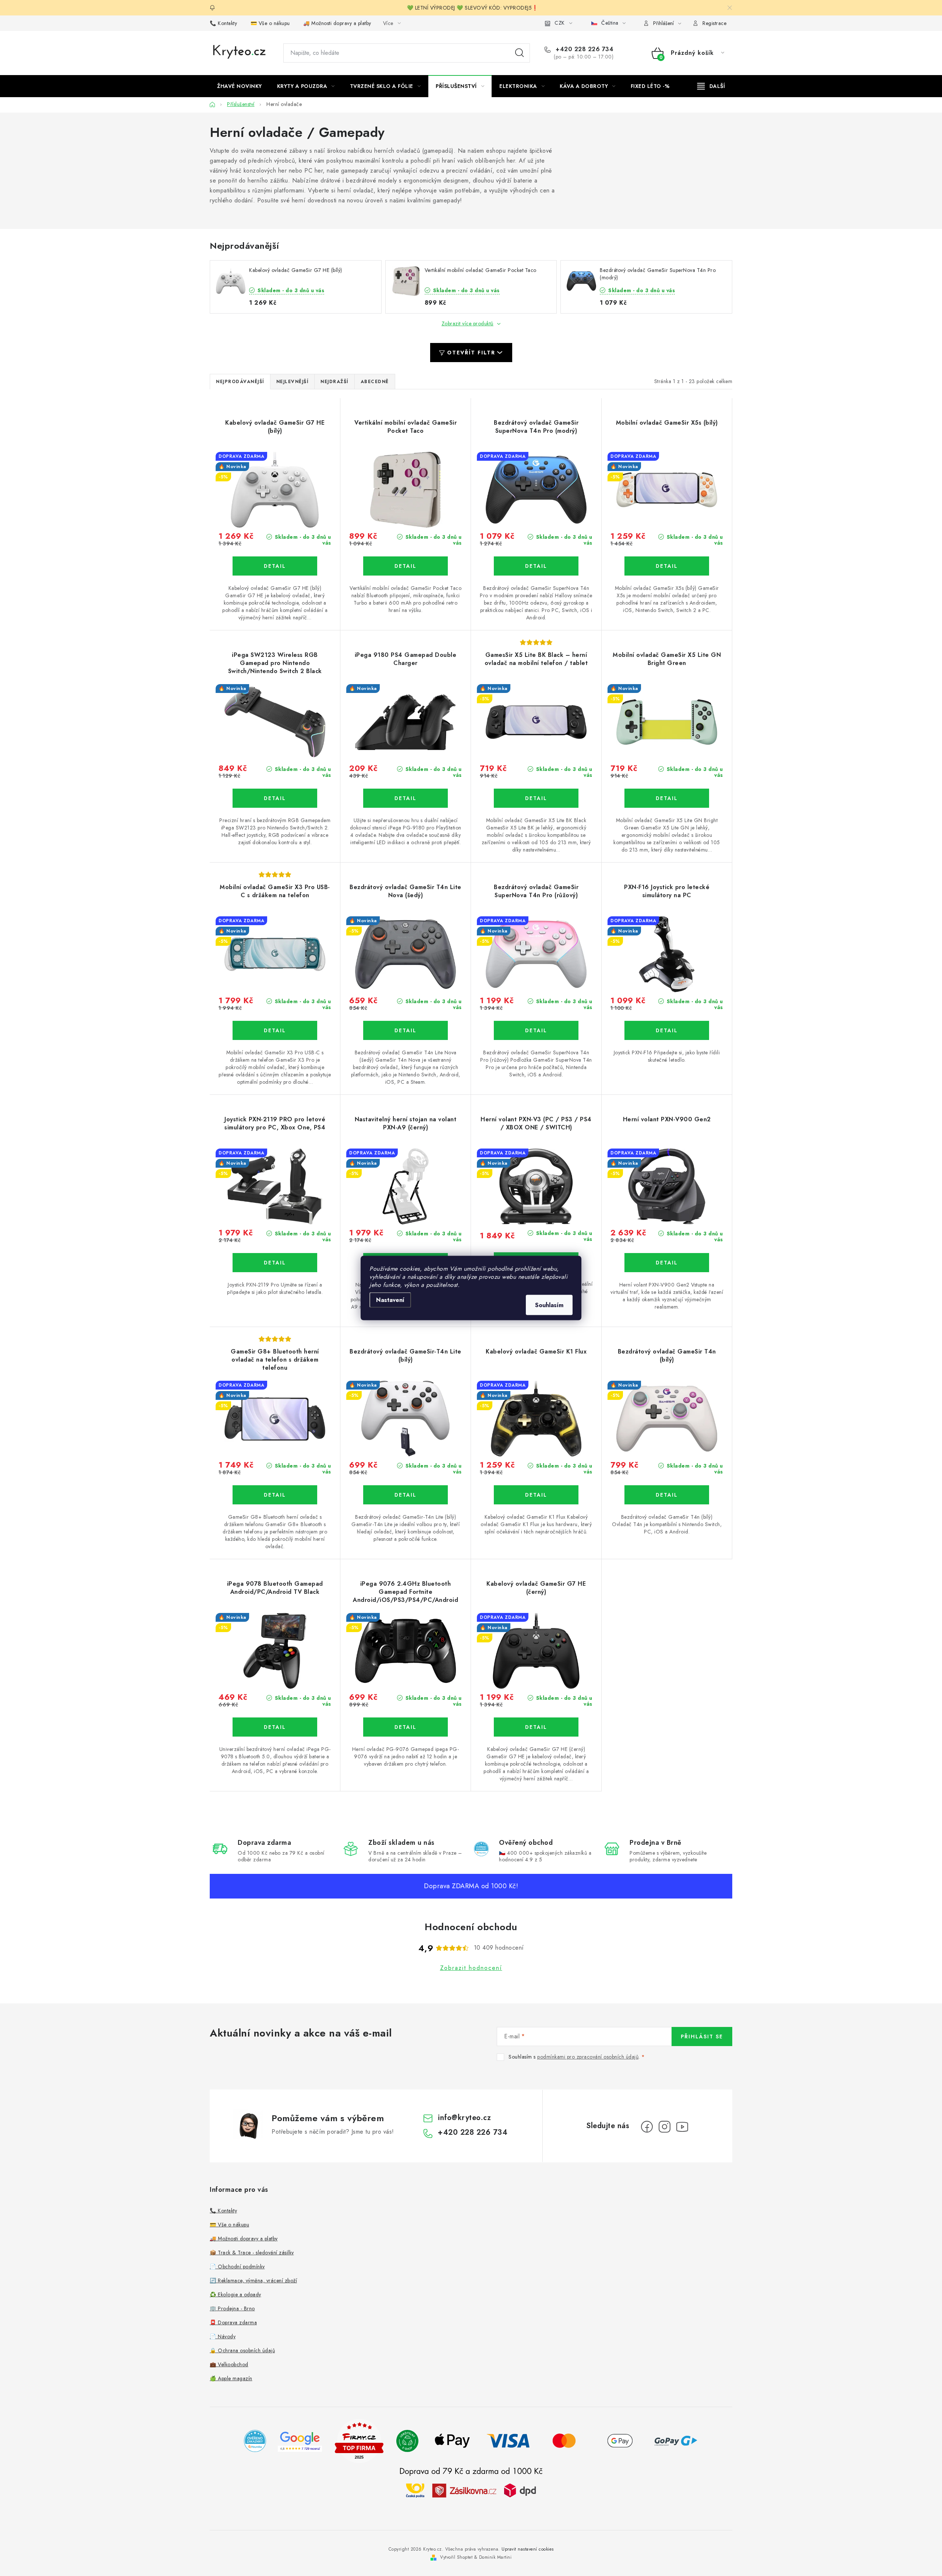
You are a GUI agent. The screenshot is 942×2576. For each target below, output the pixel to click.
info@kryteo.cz (464, 2118)
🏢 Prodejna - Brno (232, 2308)
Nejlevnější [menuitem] (293, 382)
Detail (275, 566)
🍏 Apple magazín (231, 2378)
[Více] (711, 86)
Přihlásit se (702, 2037)
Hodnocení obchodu (471, 1927)
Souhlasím (549, 1305)
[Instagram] (665, 2127)
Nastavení (390, 1300)
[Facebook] (647, 2127)
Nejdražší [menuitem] (334, 382)
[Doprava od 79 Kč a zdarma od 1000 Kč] (471, 2490)
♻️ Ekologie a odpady (235, 2294)
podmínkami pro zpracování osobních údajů (588, 2057)
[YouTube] (682, 2127)
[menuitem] (240, 86)
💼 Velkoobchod (229, 2364)
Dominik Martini (495, 2557)
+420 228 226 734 (584, 49)
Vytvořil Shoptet (456, 2557)
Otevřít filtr (471, 353)
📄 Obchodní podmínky (237, 2267)
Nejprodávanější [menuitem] (240, 382)
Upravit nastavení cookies (528, 2549)
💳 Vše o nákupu (270, 23)
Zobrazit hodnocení (471, 1968)
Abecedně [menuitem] (375, 382)
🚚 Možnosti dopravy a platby (337, 23)
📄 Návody (223, 2336)
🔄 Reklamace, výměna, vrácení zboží (253, 2280)
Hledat (520, 53)
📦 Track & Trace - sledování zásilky (252, 2253)
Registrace (714, 23)
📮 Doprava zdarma (233, 2322)
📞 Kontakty (223, 23)
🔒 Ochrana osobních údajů (242, 2350)
